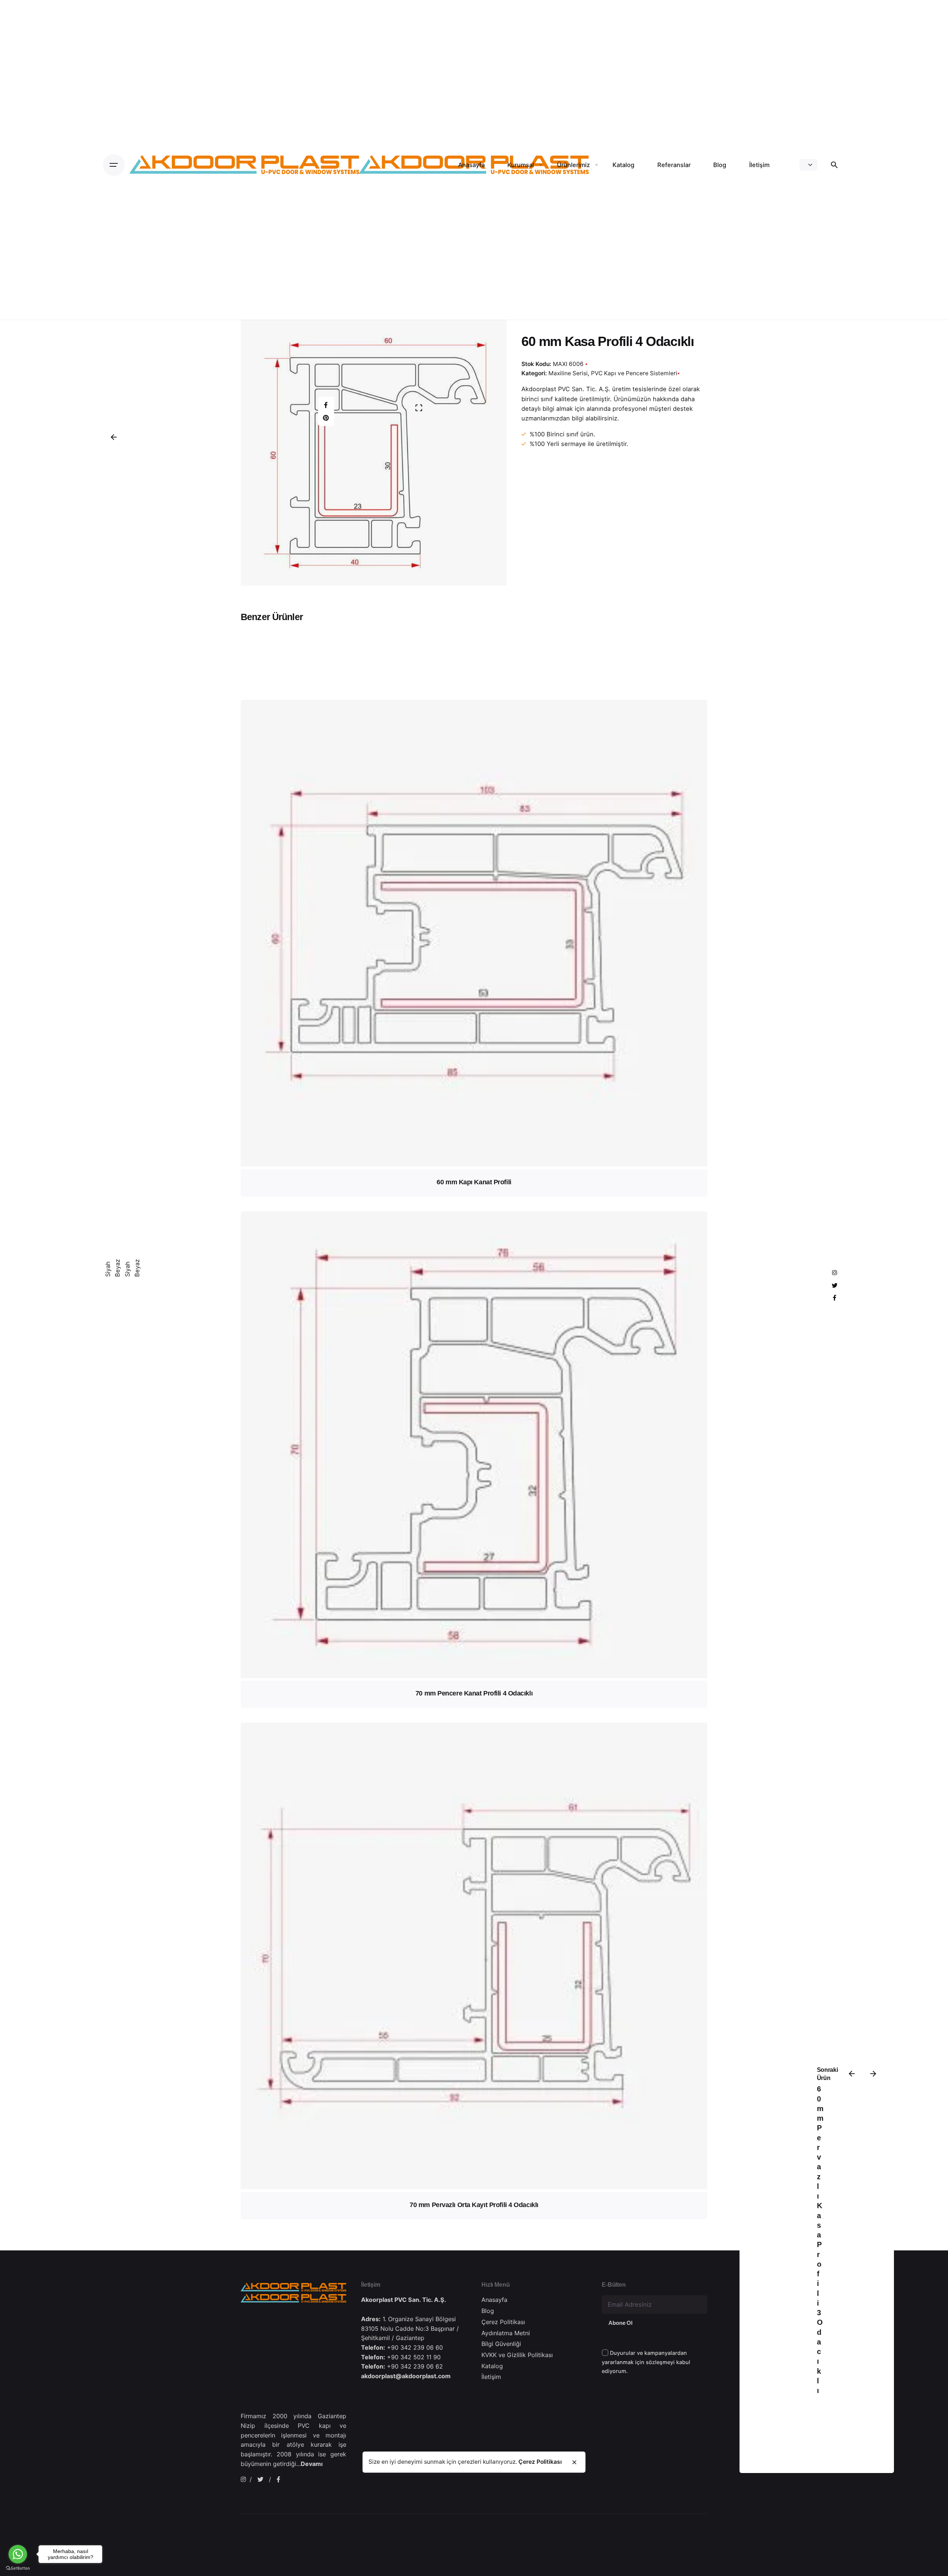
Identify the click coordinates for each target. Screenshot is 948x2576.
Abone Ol (620, 2323)
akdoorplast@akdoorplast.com (406, 2376)
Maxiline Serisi (720, 2458)
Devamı (312, 2464)
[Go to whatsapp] (18, 2554)
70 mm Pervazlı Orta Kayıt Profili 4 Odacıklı (474, 2205)
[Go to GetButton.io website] (18, 2568)
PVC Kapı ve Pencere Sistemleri (634, 373)
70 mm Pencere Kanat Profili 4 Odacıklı (474, 1693)
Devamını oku (474, 1091)
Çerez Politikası (540, 2462)
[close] (574, 2462)
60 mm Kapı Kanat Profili (474, 1182)
